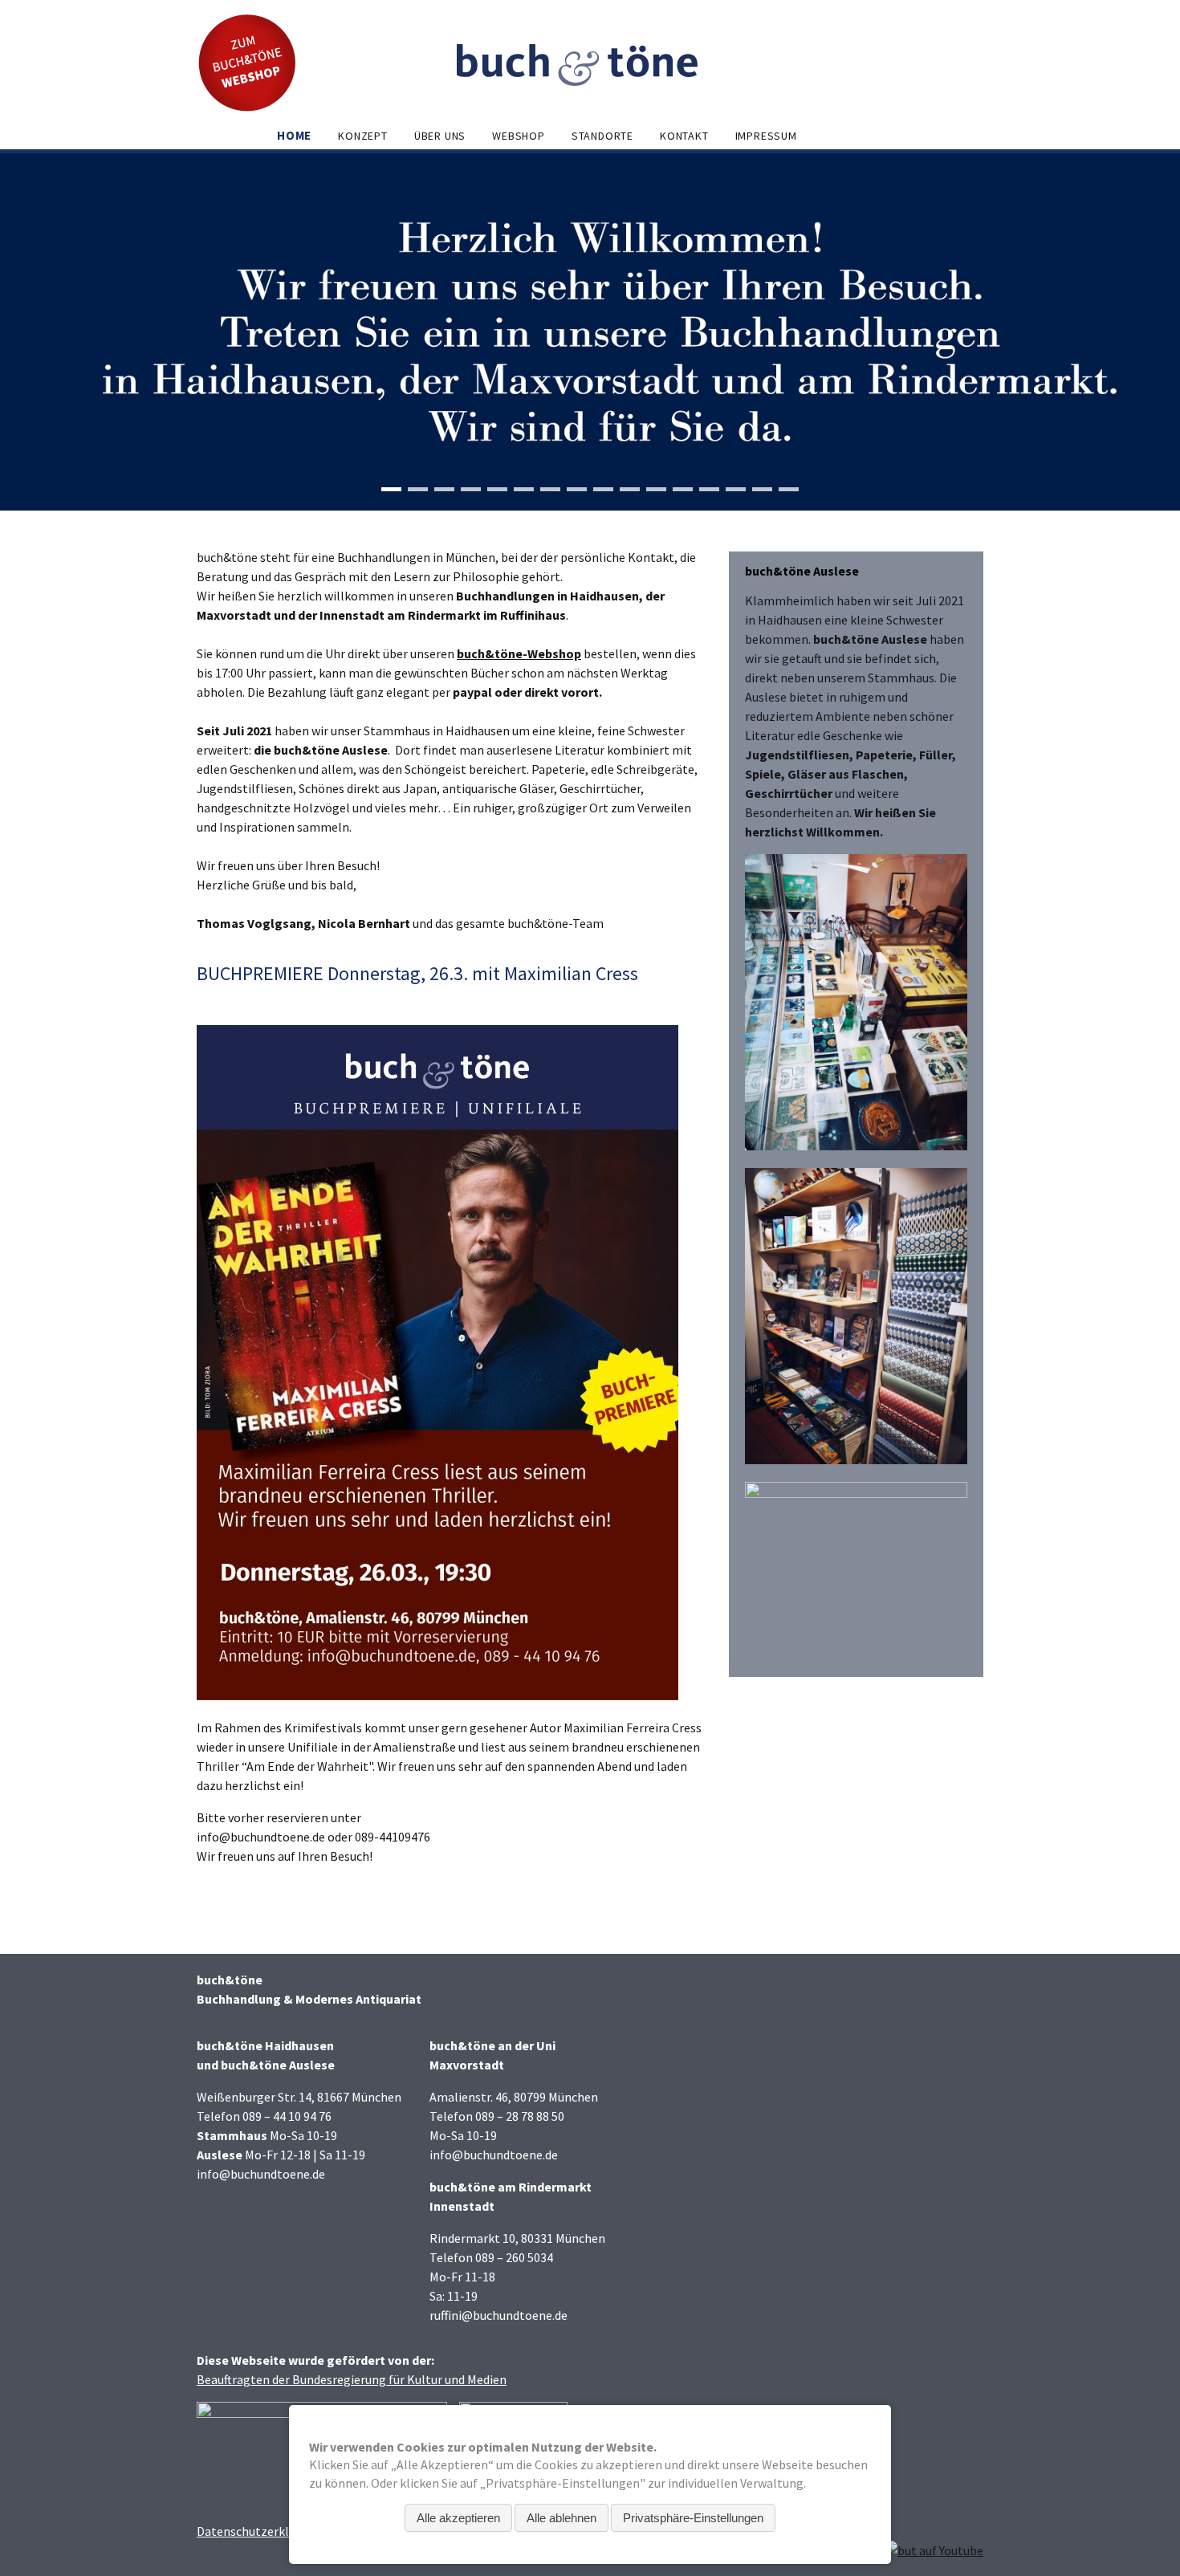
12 (683, 489)
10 (630, 489)
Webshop (519, 136)
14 (736, 489)
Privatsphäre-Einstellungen (693, 2518)
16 (789, 489)
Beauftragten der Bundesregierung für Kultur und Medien (352, 2379)
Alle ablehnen (562, 2518)
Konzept (363, 136)
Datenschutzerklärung (259, 2531)
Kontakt (684, 136)
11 (656, 489)
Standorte (602, 136)
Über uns (440, 136)
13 (709, 489)
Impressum (766, 136)
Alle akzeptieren (458, 2518)
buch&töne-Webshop (519, 653)
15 (762, 489)
